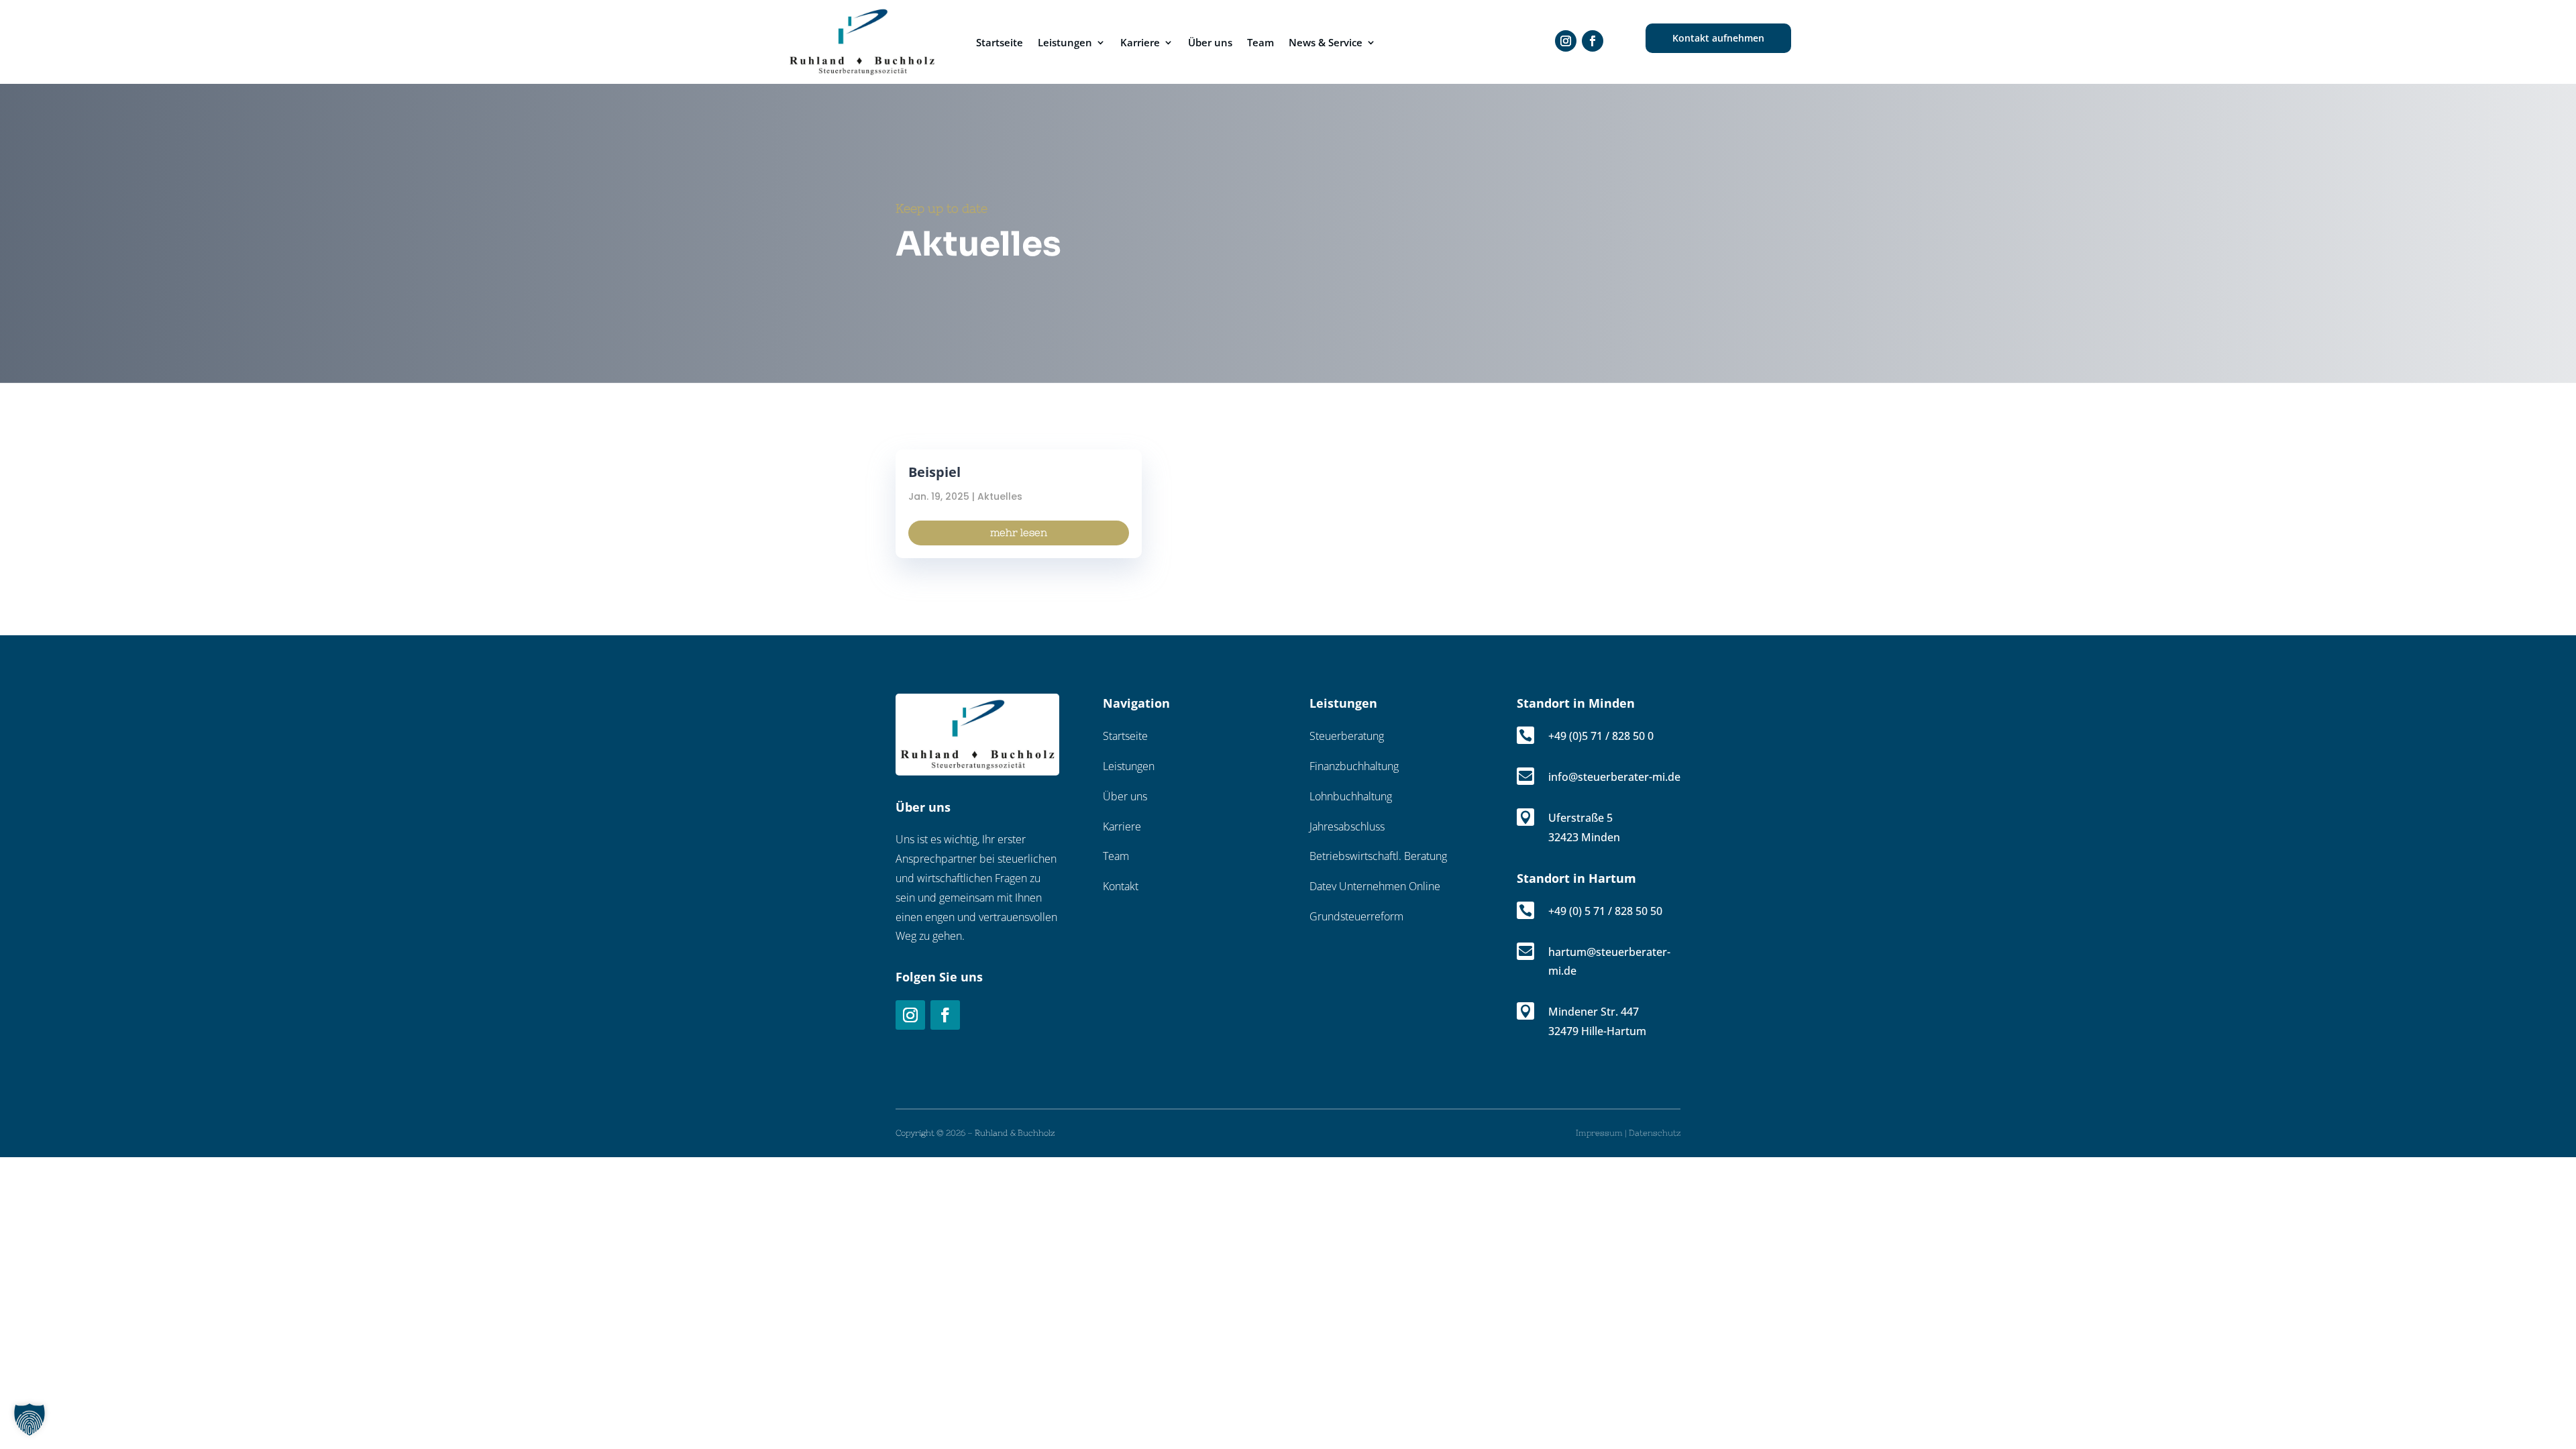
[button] (30, 1419)
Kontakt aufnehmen (1718, 38)
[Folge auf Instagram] (1566, 41)
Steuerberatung (1347, 736)
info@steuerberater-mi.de (1614, 777)
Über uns (1210, 42)
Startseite (1000, 42)
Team (1260, 42)
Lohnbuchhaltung (1351, 796)
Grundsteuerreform (1356, 916)
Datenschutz (1655, 1133)
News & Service (1326, 42)
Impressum (1599, 1133)
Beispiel (934, 472)
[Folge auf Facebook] (945, 1015)
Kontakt (1121, 886)
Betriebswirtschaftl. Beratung (1378, 856)
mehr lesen (1019, 532)
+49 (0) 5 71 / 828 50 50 (1605, 911)
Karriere (1140, 42)
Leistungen (1065, 42)
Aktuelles (1000, 496)
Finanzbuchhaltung (1354, 766)
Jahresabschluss (1347, 826)
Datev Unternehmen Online (1375, 886)
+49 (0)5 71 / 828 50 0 (1601, 736)
